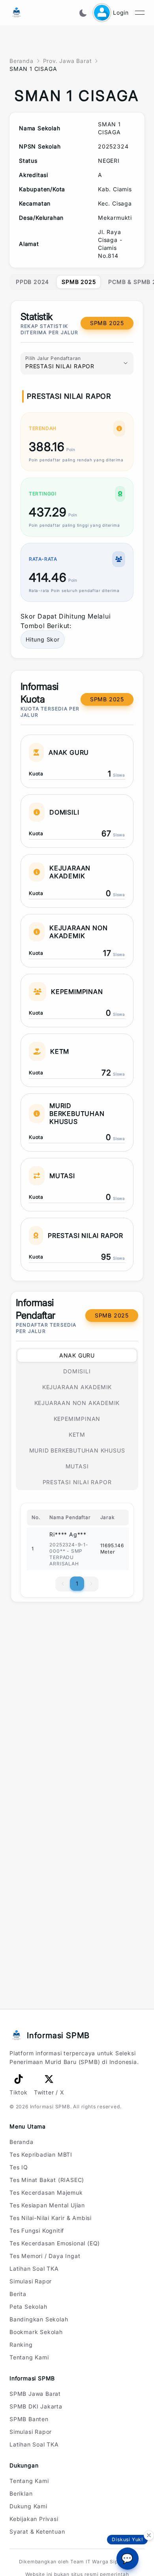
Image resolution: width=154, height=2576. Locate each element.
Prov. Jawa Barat (68, 61)
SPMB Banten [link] (29, 2419)
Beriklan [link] (21, 2493)
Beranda (22, 61)
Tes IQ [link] (19, 2167)
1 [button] (77, 1583)
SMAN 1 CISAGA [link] (33, 69)
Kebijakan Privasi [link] (34, 2519)
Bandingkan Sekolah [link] (39, 2319)
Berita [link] (18, 2294)
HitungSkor (43, 639)
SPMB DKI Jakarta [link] (36, 2406)
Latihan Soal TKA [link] (34, 2269)
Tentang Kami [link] (29, 2357)
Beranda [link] (22, 2142)
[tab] (32, 282)
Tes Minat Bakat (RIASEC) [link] (47, 2180)
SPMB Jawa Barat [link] (35, 2394)
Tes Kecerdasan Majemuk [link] (46, 2192)
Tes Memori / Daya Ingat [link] (45, 2256)
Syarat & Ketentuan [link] (37, 2531)
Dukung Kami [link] (28, 2506)
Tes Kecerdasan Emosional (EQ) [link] (55, 2243)
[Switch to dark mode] (83, 13)
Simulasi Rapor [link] (31, 2281)
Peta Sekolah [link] (28, 2307)
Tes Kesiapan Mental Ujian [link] (47, 2205)
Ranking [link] (21, 2345)
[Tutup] (149, 2536)
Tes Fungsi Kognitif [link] (37, 2230)
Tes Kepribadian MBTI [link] (41, 2154)
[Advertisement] (77, 1642)
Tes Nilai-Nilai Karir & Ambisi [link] (51, 2218)
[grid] (77, 190)
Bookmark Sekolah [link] (36, 2332)
